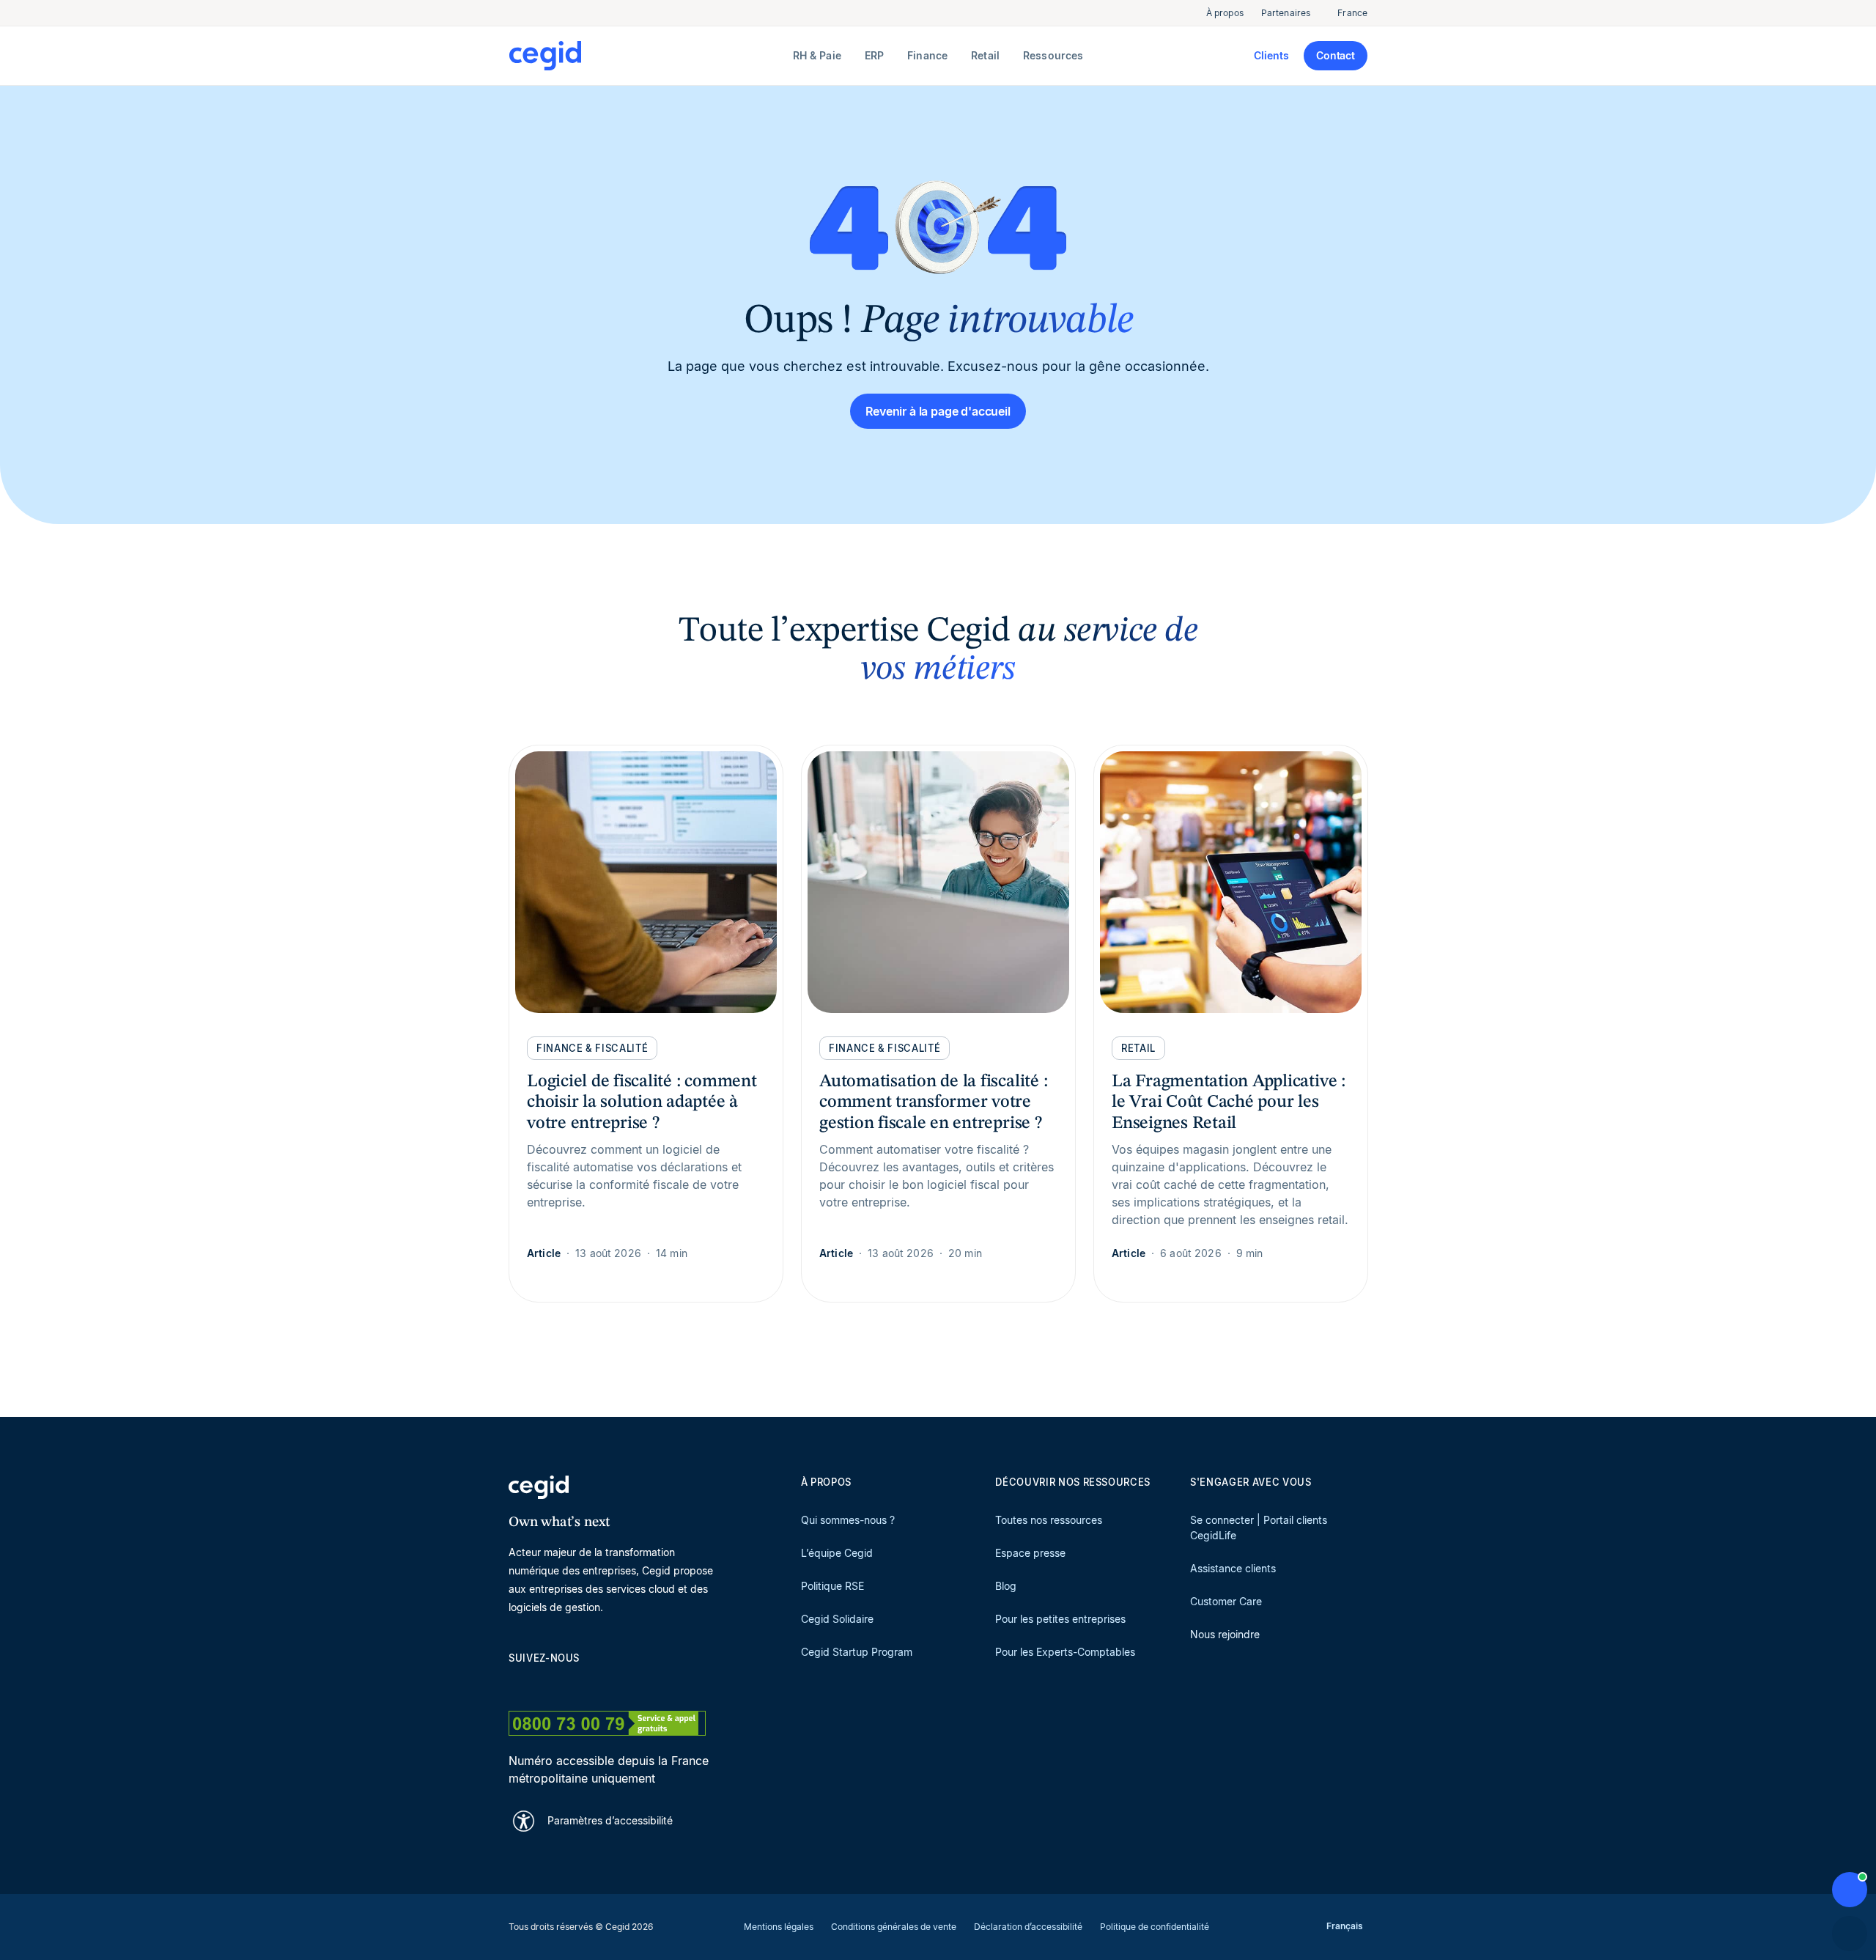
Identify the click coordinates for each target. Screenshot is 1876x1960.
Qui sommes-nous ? (848, 1520)
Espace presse (1030, 1553)
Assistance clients (1233, 1568)
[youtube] (551, 1684)
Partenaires (1286, 13)
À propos (1225, 13)
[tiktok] (621, 1684)
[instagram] (586, 1684)
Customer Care (1226, 1601)
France (1352, 13)
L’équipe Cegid (837, 1553)
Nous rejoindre (1225, 1634)
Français (1345, 1926)
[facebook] (657, 1684)
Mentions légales (779, 1927)
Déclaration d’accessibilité (1028, 1927)
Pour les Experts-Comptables (1065, 1652)
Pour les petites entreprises (1060, 1619)
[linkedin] (516, 1684)
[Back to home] (648, 56)
